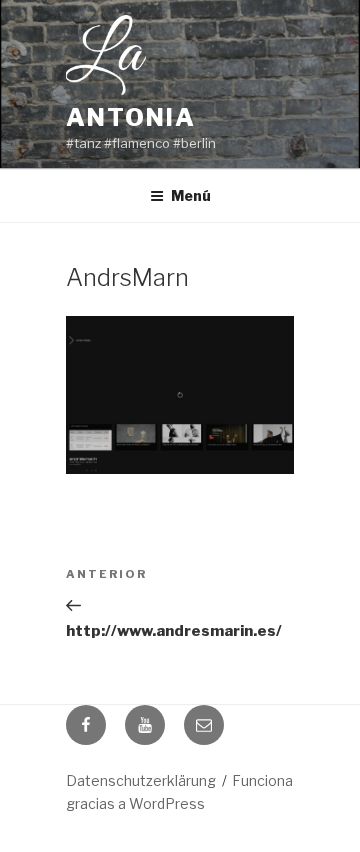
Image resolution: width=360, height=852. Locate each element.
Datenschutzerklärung (141, 780)
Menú (191, 195)
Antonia (130, 117)
